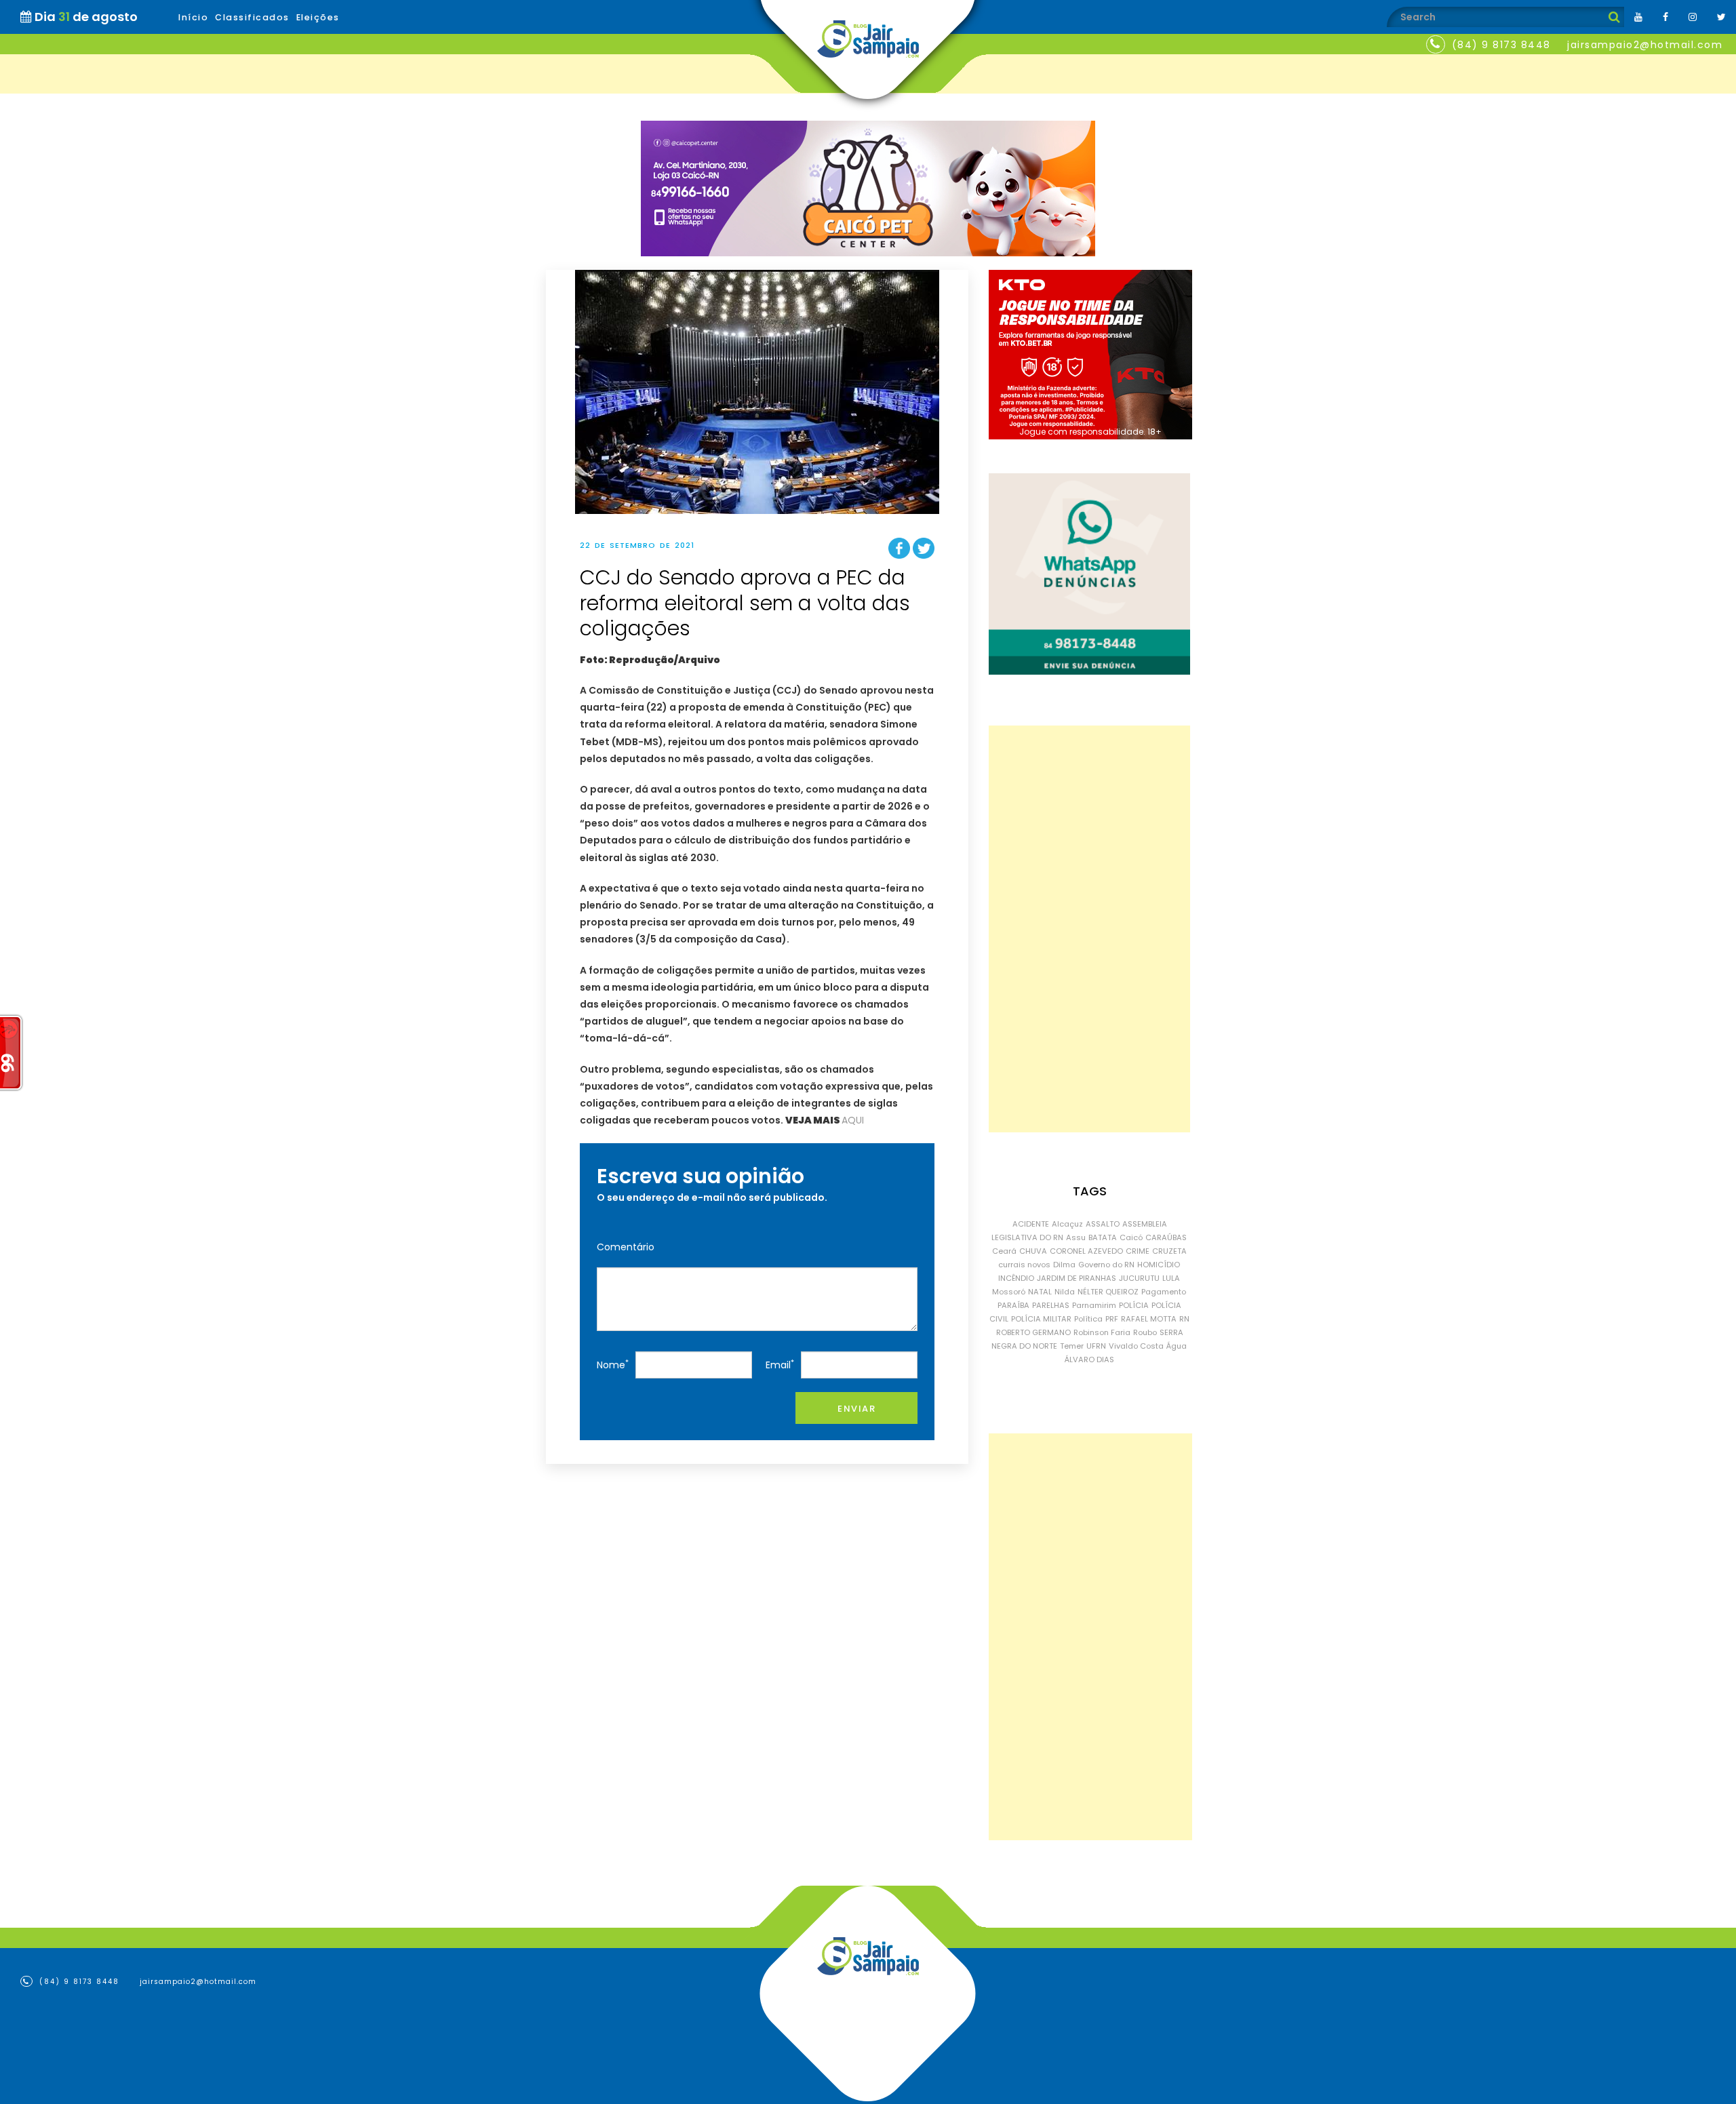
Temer (1072, 1346)
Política (1088, 1319)
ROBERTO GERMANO (1033, 1332)
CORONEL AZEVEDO (1086, 1251)
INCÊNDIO (1016, 1278)
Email (780, 1365)
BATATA (1103, 1237)
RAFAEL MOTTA (1149, 1319)
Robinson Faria (1102, 1332)
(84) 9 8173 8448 (1501, 45)
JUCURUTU (1139, 1278)
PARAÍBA (1013, 1305)
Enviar (856, 1409)
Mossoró (1009, 1292)
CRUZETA (1169, 1251)
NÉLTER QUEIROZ (1108, 1292)
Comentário (626, 1247)
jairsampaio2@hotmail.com (1645, 45)
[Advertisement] (1089, 929)
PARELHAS (1051, 1305)
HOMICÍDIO (1159, 1265)
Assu (1076, 1237)
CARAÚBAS (1166, 1237)
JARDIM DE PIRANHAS (1077, 1278)
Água (1177, 1346)
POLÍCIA (1134, 1305)
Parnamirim (1094, 1305)
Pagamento (1164, 1292)
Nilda (1065, 1292)
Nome (613, 1365)
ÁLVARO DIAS (1089, 1359)
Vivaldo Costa (1136, 1346)
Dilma (1064, 1265)
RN (1184, 1319)
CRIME (1138, 1251)
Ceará (1004, 1251)
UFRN (1096, 1346)
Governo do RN (1106, 1265)
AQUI (853, 1120)
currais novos (1024, 1265)
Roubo (1145, 1332)
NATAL (1040, 1292)
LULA (1171, 1278)
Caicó (1131, 1237)
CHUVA (1033, 1251)
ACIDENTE (1031, 1224)
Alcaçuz (1067, 1224)
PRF (1112, 1319)
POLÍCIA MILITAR (1041, 1319)
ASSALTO (1103, 1224)
